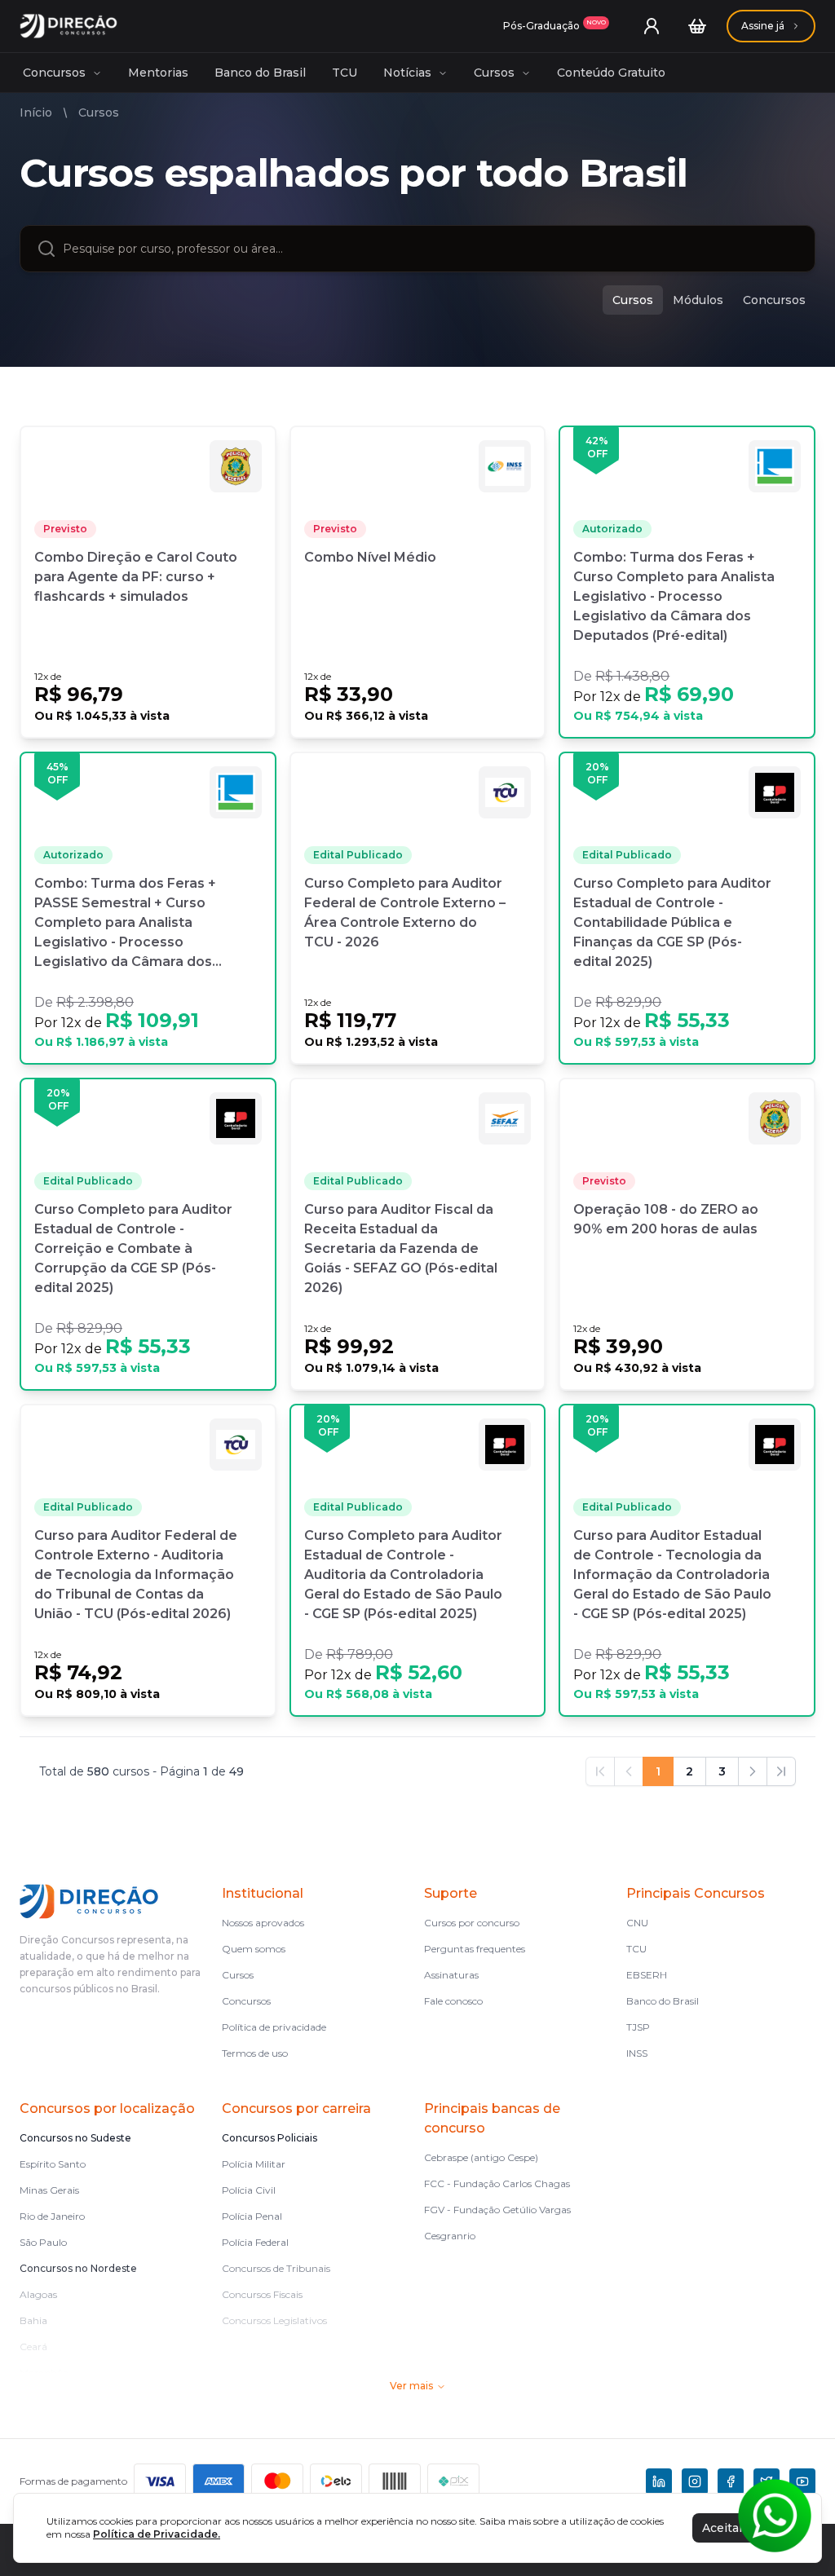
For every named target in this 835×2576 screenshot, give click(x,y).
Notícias (407, 73)
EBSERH (647, 1975)
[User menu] (652, 26)
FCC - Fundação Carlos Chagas (497, 2183)
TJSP (638, 2027)
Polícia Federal (255, 2242)
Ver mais (411, 2386)
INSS (637, 2053)
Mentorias (158, 73)
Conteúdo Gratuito (611, 73)
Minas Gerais (49, 2190)
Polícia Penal (252, 2216)
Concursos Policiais (269, 2138)
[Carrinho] (697, 26)
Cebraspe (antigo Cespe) (481, 2157)
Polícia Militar (254, 2164)
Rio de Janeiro (52, 2216)
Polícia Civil (249, 2190)
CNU (637, 1923)
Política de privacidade (274, 2027)
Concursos (54, 73)
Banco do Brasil (260, 73)
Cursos (494, 73)
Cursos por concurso (472, 1923)
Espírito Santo (53, 2164)
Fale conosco (453, 2001)
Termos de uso (255, 2053)
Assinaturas (451, 1975)
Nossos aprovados (263, 1923)
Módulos (698, 300)
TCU (345, 73)
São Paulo (43, 2242)
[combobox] (431, 249)
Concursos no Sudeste (75, 2138)
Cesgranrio (450, 2236)
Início (36, 112)
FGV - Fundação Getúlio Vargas (497, 2210)
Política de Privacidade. (157, 2534)
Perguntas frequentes (475, 1949)
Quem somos (254, 1949)
